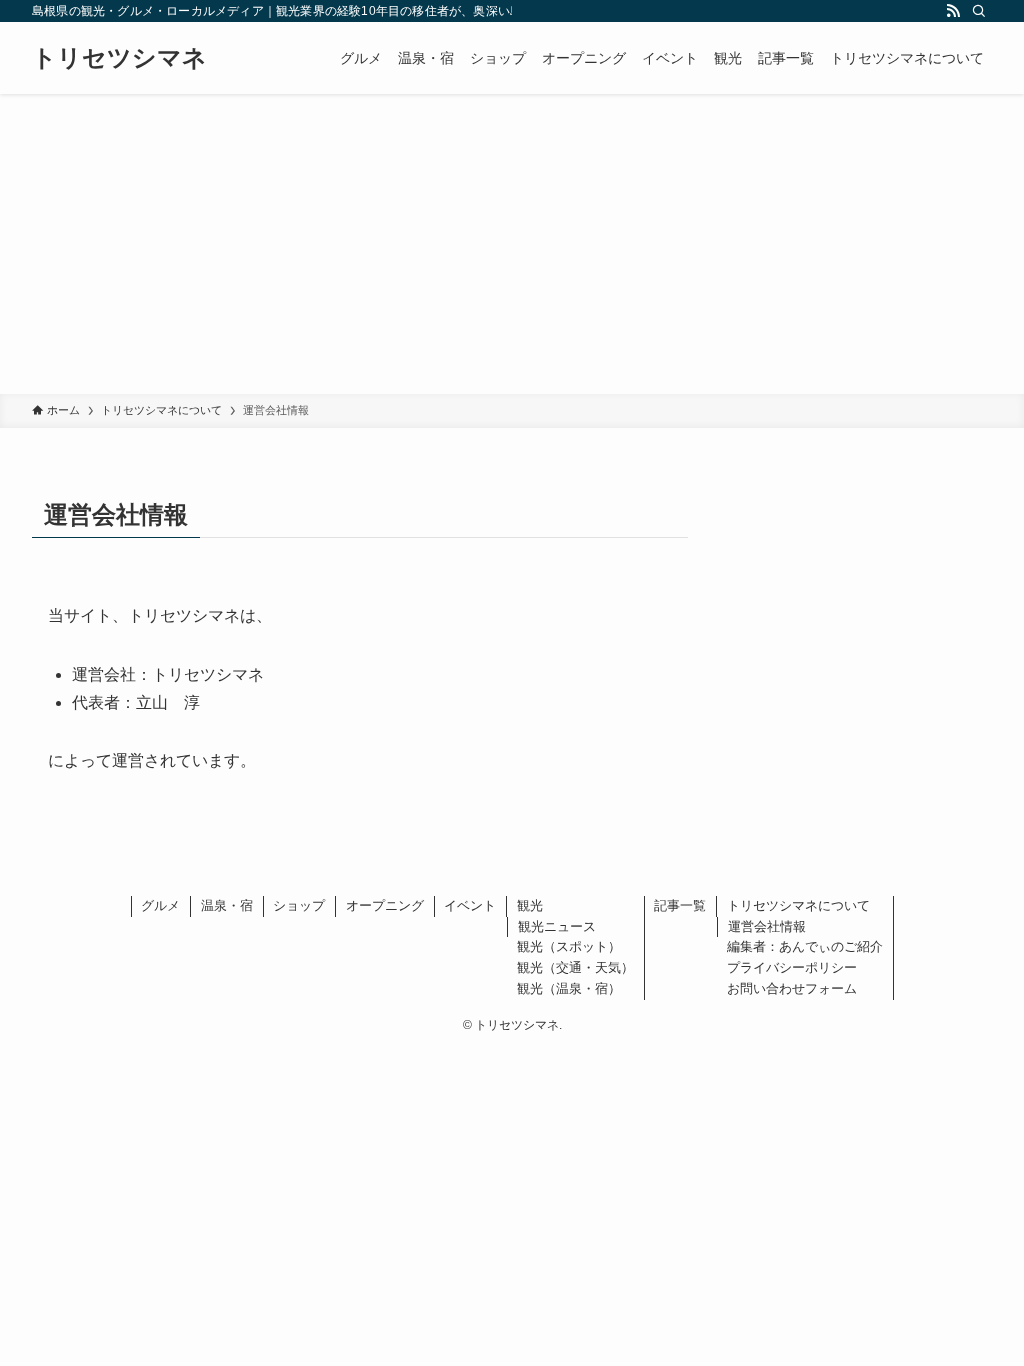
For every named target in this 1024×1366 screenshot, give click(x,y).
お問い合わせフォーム (792, 988)
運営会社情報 (767, 926)
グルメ (160, 905)
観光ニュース (557, 926)
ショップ (299, 905)
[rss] (953, 11)
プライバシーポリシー (792, 967)
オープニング (385, 905)
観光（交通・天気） (575, 967)
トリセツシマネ (119, 58)
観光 (530, 905)
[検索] (979, 11)
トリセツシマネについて (798, 905)
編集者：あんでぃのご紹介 (805, 946)
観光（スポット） (569, 946)
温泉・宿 (227, 905)
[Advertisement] (512, 244)
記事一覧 (680, 905)
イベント (470, 905)
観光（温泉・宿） (569, 988)
